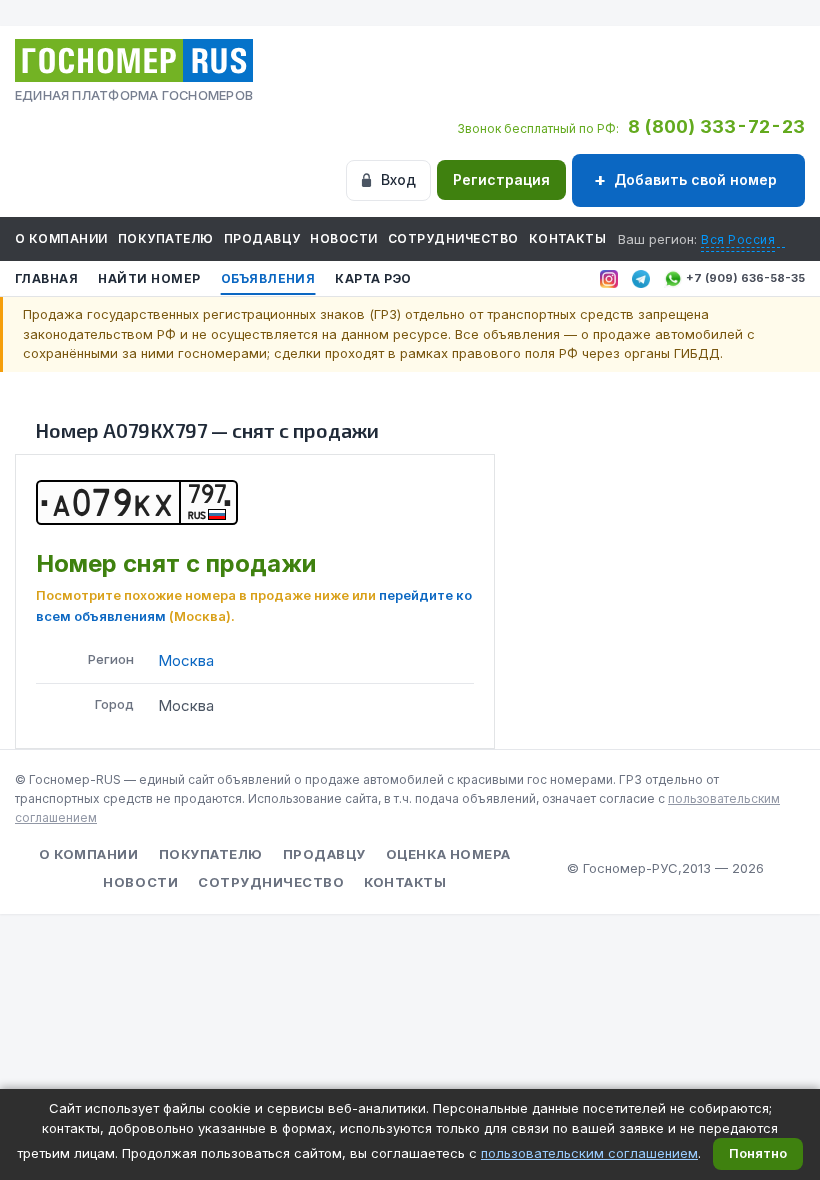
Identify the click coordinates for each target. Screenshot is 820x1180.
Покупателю (166, 238)
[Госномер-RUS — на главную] (134, 60)
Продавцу (262, 238)
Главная (46, 278)
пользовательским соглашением (589, 1153)
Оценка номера (448, 854)
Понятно (758, 1153)
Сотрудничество (453, 238)
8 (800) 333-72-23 (716, 126)
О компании (61, 238)
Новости (343, 238)
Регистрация (501, 179)
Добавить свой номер (695, 179)
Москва (186, 660)
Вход (398, 179)
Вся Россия (738, 239)
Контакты (568, 238)
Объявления (268, 278)
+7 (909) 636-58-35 (745, 278)
